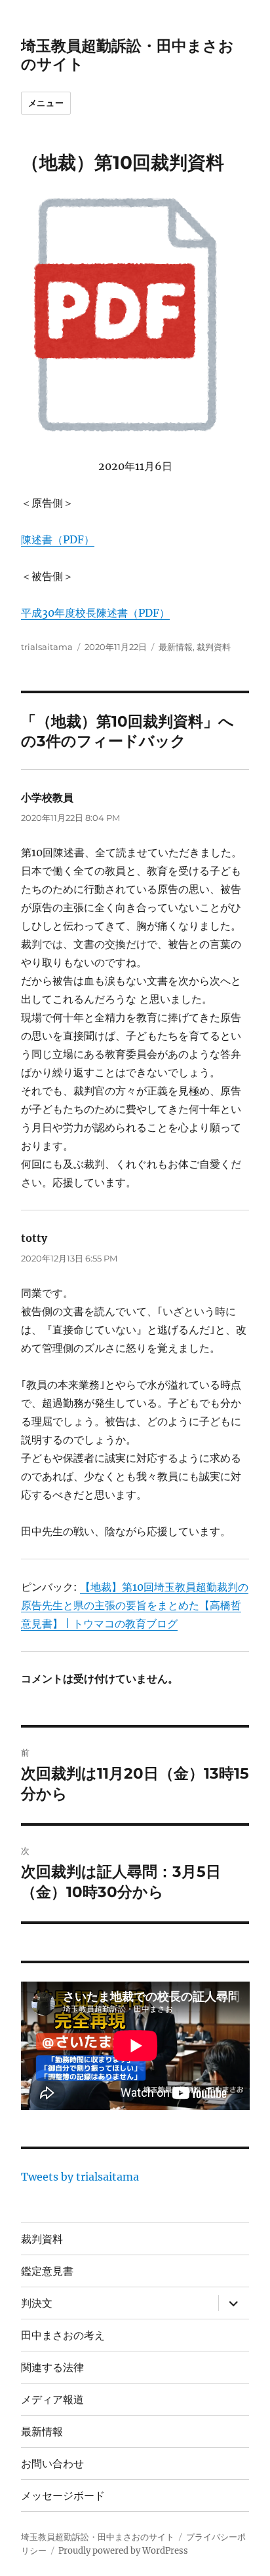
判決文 (37, 2303)
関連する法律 (52, 2367)
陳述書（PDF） (58, 539)
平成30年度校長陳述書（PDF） (95, 613)
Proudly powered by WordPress (123, 2551)
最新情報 (176, 647)
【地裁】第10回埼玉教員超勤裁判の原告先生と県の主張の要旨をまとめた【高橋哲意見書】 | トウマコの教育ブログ (135, 1605)
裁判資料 (214, 647)
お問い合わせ (52, 2464)
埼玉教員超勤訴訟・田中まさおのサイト (98, 2537)
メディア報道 (52, 2400)
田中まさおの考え (63, 2335)
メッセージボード (63, 2496)
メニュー (46, 103)
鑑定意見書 (47, 2271)
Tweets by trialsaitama (80, 2177)
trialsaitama (47, 647)
